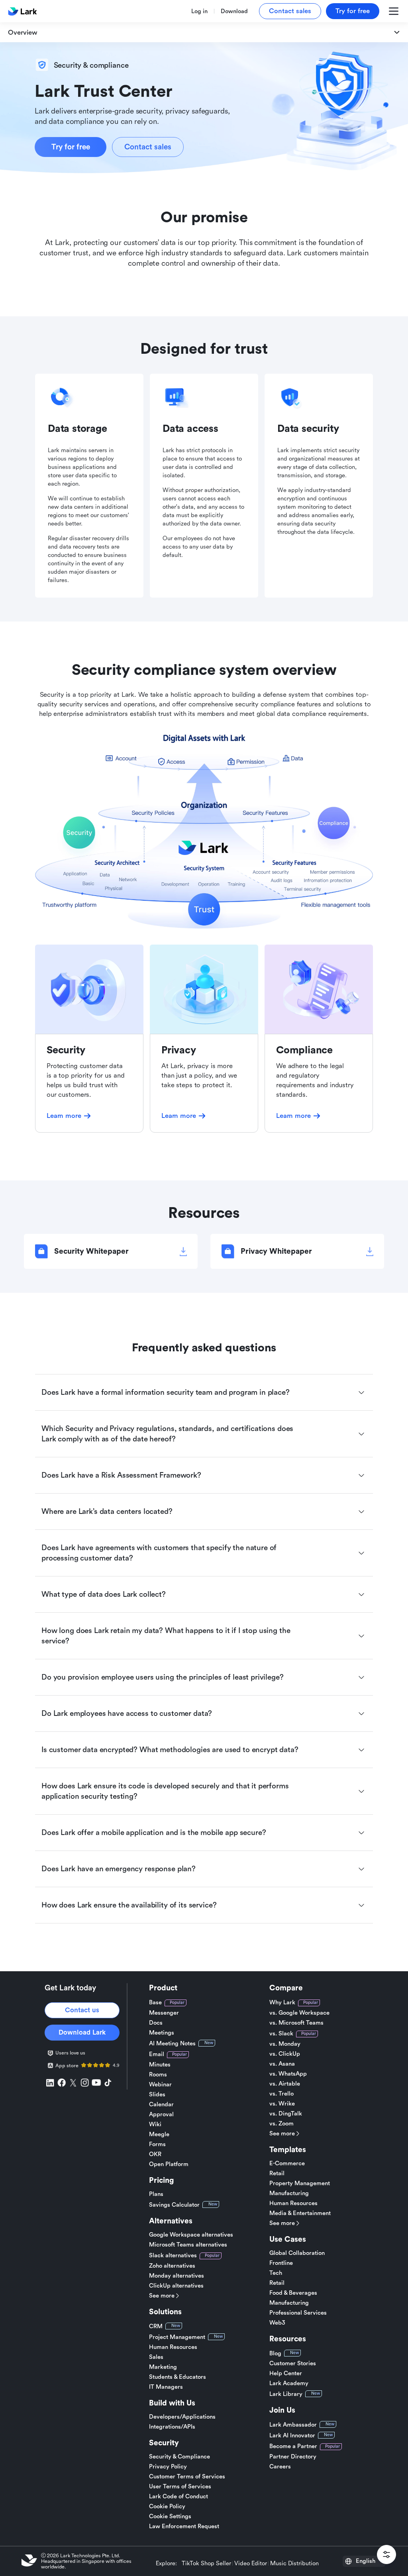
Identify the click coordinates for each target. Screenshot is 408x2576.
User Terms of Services (180, 2487)
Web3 (277, 2323)
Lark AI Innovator (292, 2436)
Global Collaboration (297, 2253)
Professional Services (298, 2313)
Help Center (286, 2373)
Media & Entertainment (300, 2213)
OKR (155, 2154)
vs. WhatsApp (288, 2074)
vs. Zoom (281, 2124)
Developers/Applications (182, 2417)
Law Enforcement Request (184, 2526)
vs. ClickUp (285, 2054)
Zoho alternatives (172, 2266)
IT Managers (166, 2387)
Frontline (281, 2263)
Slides (157, 2095)
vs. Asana (282, 2064)
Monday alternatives (177, 2276)
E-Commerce (287, 2163)
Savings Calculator (174, 2205)
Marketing (163, 2367)
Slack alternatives (173, 2255)
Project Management (177, 2337)
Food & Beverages (293, 2293)
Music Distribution (294, 2564)
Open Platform (169, 2164)
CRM (156, 2326)
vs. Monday (285, 2044)
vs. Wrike (282, 2104)
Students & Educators (178, 2377)
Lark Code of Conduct (178, 2497)
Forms (157, 2144)
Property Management (300, 2183)
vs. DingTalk (286, 2114)
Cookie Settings (170, 2516)
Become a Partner (293, 2446)
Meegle (159, 2134)
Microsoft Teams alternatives (188, 2245)
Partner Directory (293, 2457)
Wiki (155, 2124)
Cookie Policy (167, 2506)
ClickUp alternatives (176, 2286)
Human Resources (173, 2347)
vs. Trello (281, 2094)
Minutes (160, 2065)
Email (157, 2054)
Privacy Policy (168, 2467)
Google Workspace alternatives (191, 2235)
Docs (156, 2023)
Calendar (161, 2105)
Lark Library (286, 2394)
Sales (156, 2357)
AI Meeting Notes (172, 2044)
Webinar (160, 2085)
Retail (277, 2173)
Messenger (164, 2013)
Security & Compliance (179, 2457)
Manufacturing (289, 2193)
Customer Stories (293, 2363)
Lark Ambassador (293, 2425)
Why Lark (282, 2003)
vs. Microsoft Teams (296, 2023)
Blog (275, 2353)
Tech (276, 2273)
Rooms (158, 2075)
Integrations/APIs (172, 2427)
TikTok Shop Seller (206, 2564)
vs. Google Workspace (299, 2013)
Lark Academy (289, 2383)
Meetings (162, 2033)
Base (155, 2003)
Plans (156, 2194)
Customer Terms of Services (187, 2477)
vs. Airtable (285, 2084)
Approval (161, 2114)
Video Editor (251, 2564)
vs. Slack (281, 2034)
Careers (280, 2467)
